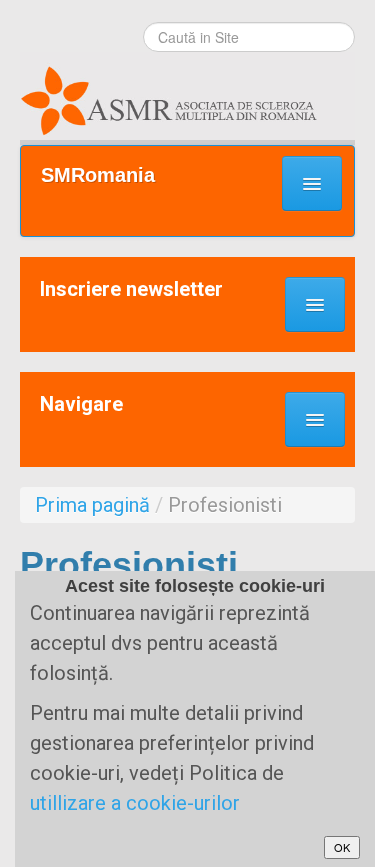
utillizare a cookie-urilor (135, 803)
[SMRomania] (187, 96)
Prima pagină (92, 505)
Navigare (81, 404)
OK (342, 847)
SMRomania (98, 175)
